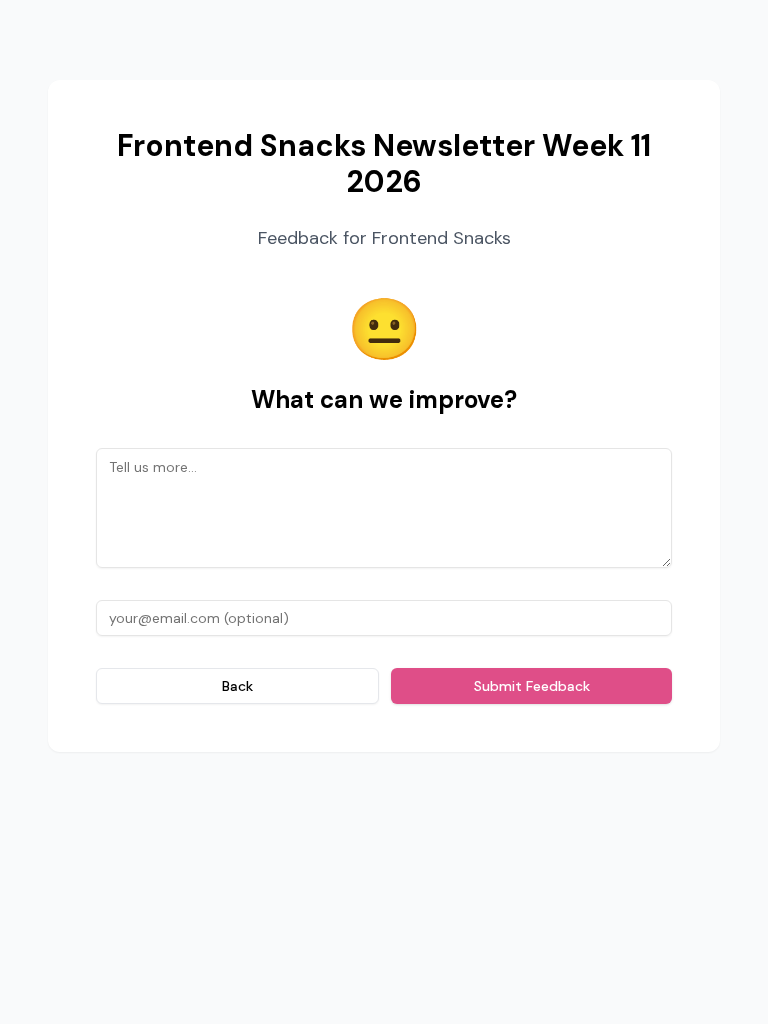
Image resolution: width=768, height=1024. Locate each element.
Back (237, 686)
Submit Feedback (532, 686)
